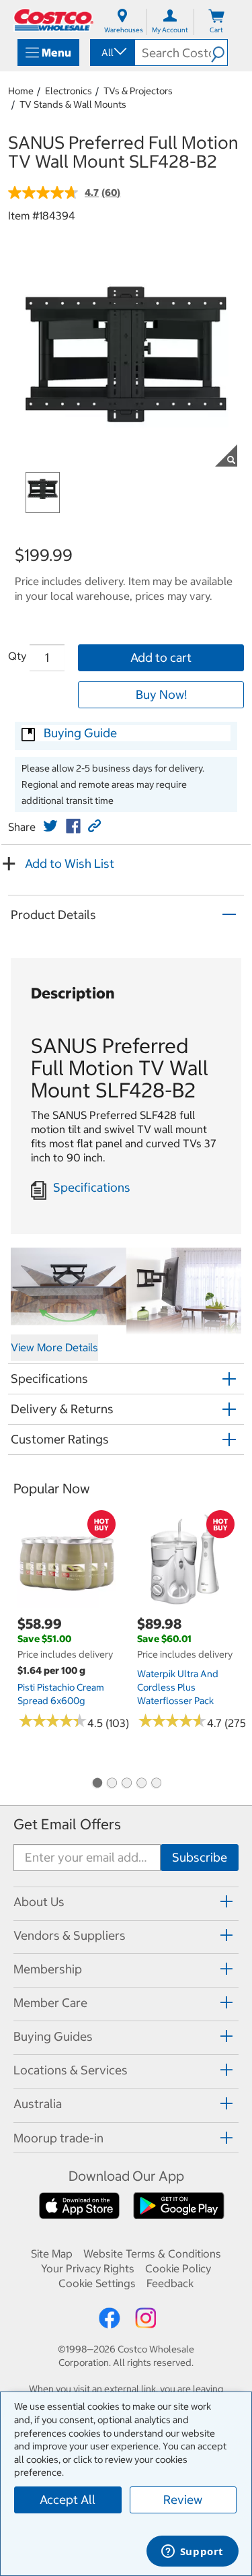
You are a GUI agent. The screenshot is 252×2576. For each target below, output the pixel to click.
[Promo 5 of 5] (156, 1784)
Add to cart (161, 657)
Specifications (92, 1187)
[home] (54, 20)
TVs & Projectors (138, 91)
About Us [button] (39, 1902)
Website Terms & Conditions (152, 2253)
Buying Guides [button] (53, 2036)
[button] (219, 53)
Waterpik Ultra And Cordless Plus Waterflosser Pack (178, 1687)
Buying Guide (80, 733)
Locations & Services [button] (71, 2070)
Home (21, 91)
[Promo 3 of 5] (126, 1784)
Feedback (170, 2283)
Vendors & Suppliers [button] (70, 1935)
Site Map (52, 2253)
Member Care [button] (50, 2003)
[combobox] (112, 53)
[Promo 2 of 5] (112, 1784)
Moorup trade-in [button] (58, 2138)
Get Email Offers (67, 1824)
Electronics (69, 91)
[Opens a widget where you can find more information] (192, 2552)
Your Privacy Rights (88, 2268)
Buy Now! (161, 694)
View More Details (54, 1347)
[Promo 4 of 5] (141, 1784)
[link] (50, 826)
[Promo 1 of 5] (97, 1784)
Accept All (68, 2500)
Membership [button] (48, 1969)
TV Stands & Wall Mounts (73, 104)
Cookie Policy (178, 2268)
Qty (17, 656)
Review (183, 2500)
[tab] (126, 1902)
